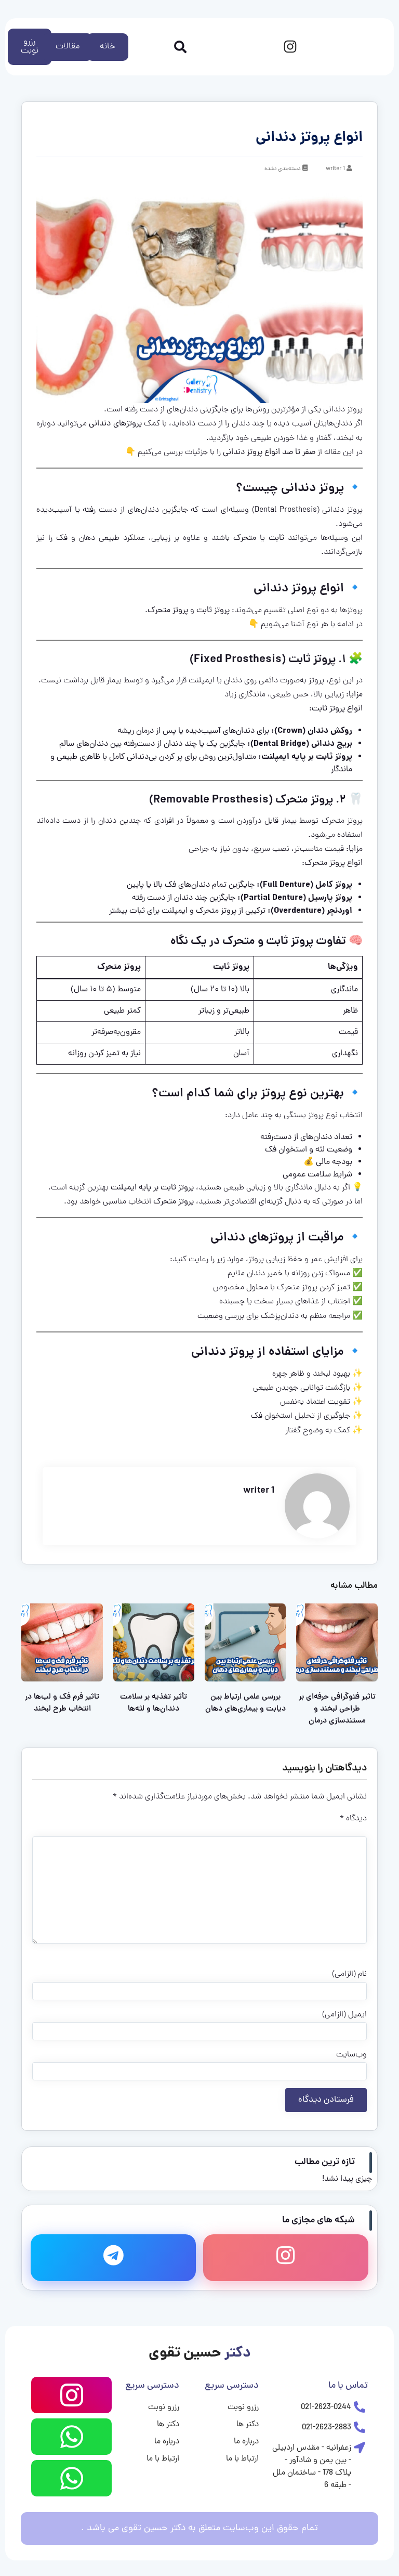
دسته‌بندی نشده (283, 169)
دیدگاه (353, 1819)
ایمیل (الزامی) (344, 2015)
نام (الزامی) (349, 1974)
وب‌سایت (351, 2055)
